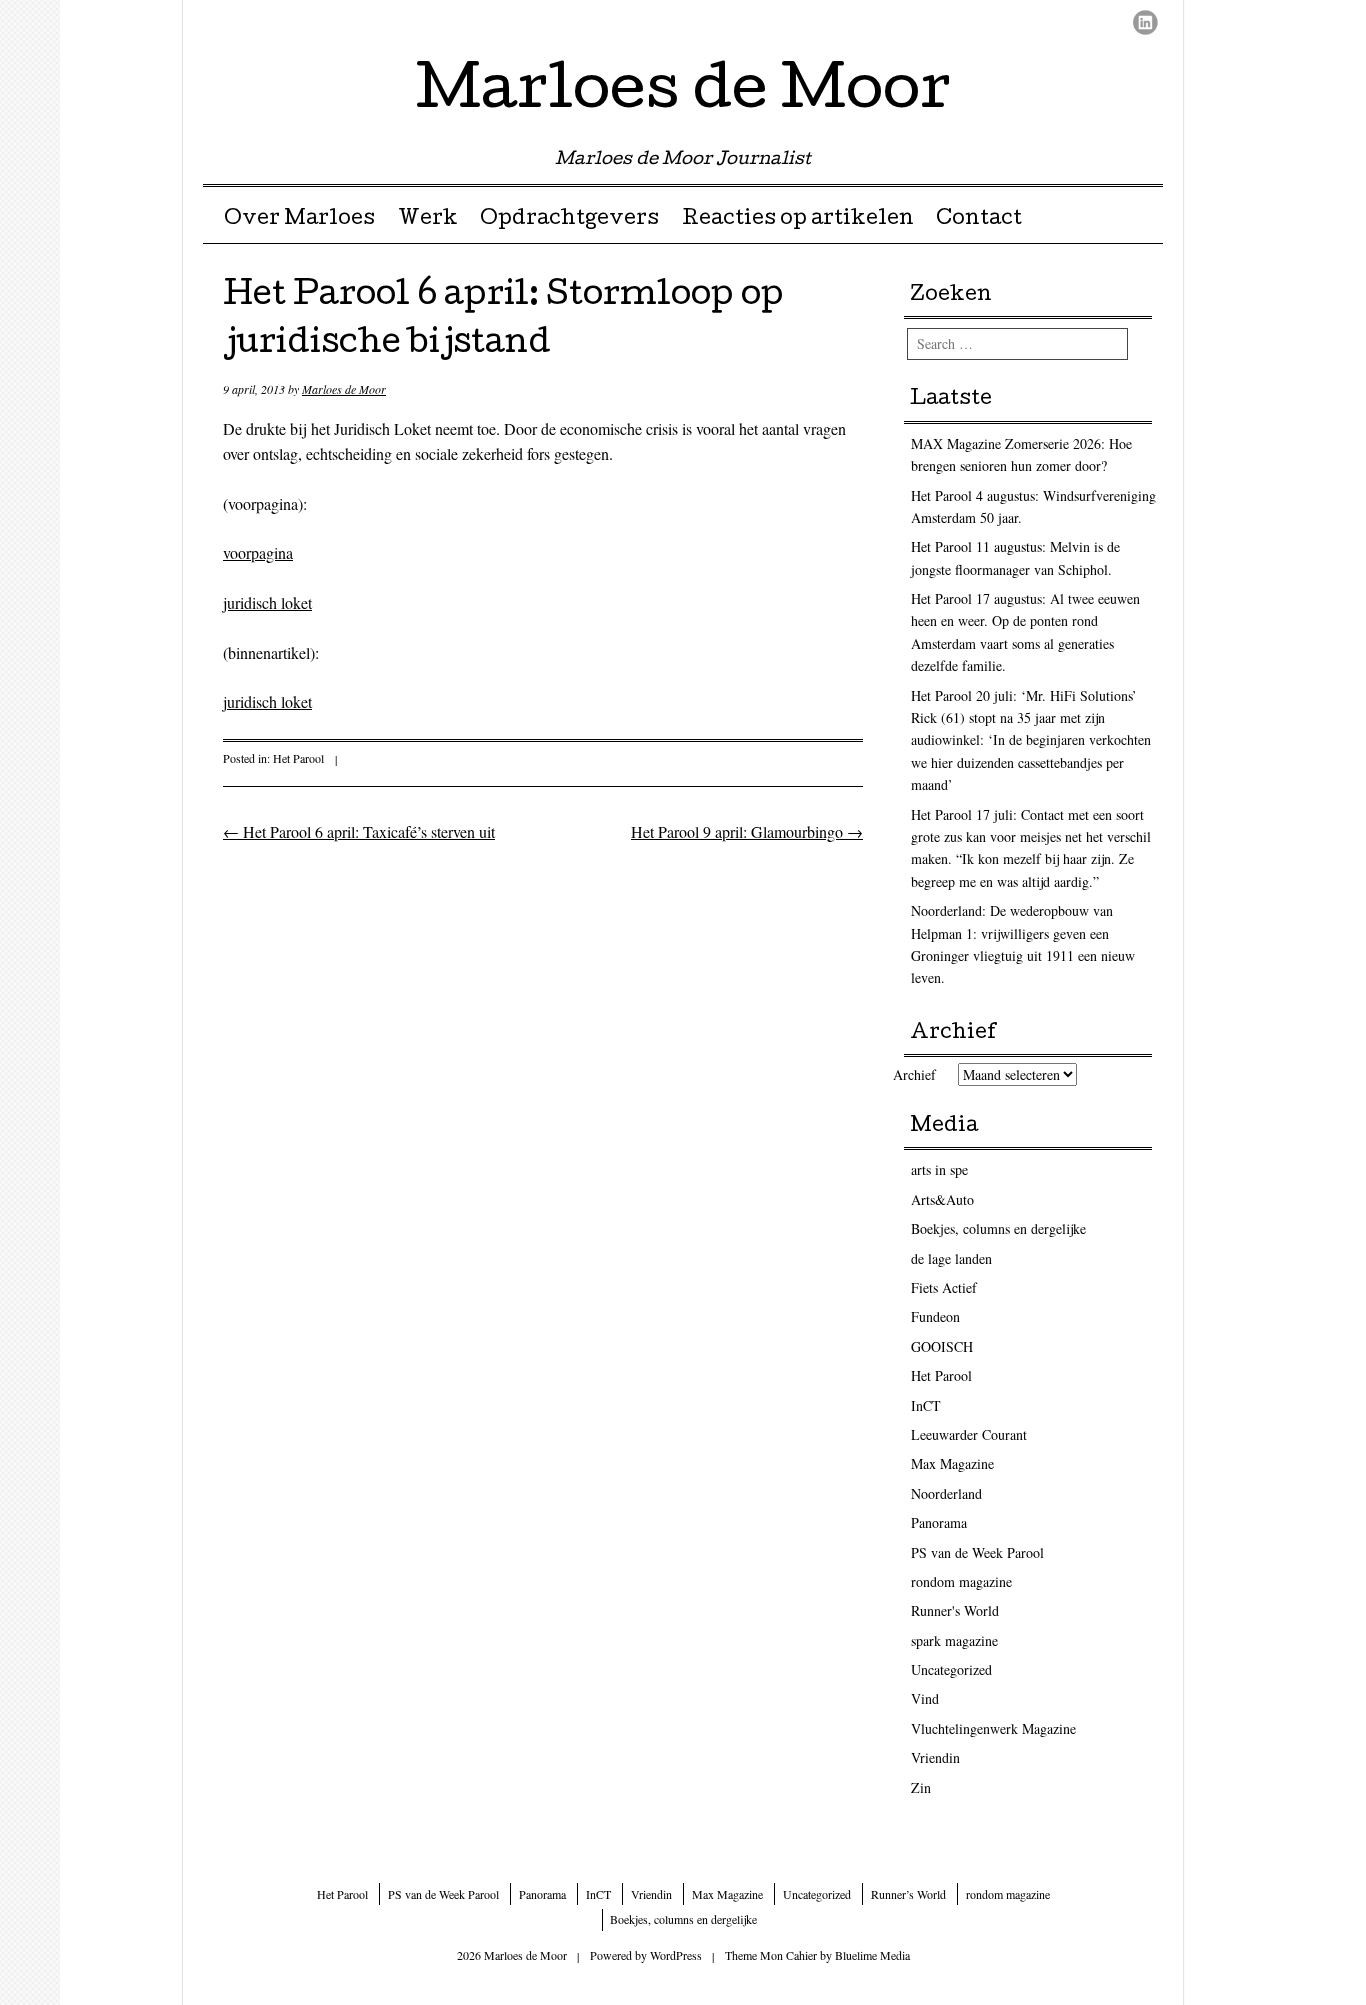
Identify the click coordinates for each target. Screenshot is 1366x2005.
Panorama (939, 1522)
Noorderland (946, 1493)
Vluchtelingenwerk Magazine (993, 1728)
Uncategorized (951, 1669)
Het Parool (298, 758)
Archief (914, 1074)
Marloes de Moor (683, 94)
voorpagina (258, 552)
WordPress (676, 1955)
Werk (428, 220)
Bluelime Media (872, 1955)
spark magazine (954, 1640)
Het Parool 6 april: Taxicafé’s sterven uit (359, 831)
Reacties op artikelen (798, 220)
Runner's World (955, 1610)
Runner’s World (908, 1894)
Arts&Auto (942, 1199)
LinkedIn (1145, 22)
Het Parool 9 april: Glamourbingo (747, 831)
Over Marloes (299, 220)
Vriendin (935, 1757)
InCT (926, 1405)
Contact (979, 220)
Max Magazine (952, 1463)
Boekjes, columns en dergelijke (998, 1228)
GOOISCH (942, 1346)
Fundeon (935, 1316)
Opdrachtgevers (569, 220)
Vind (925, 1698)
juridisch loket (267, 602)
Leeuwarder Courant (969, 1434)
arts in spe (939, 1169)
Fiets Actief (944, 1287)
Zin (921, 1787)
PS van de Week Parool (977, 1552)
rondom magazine (961, 1581)
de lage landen (951, 1258)
